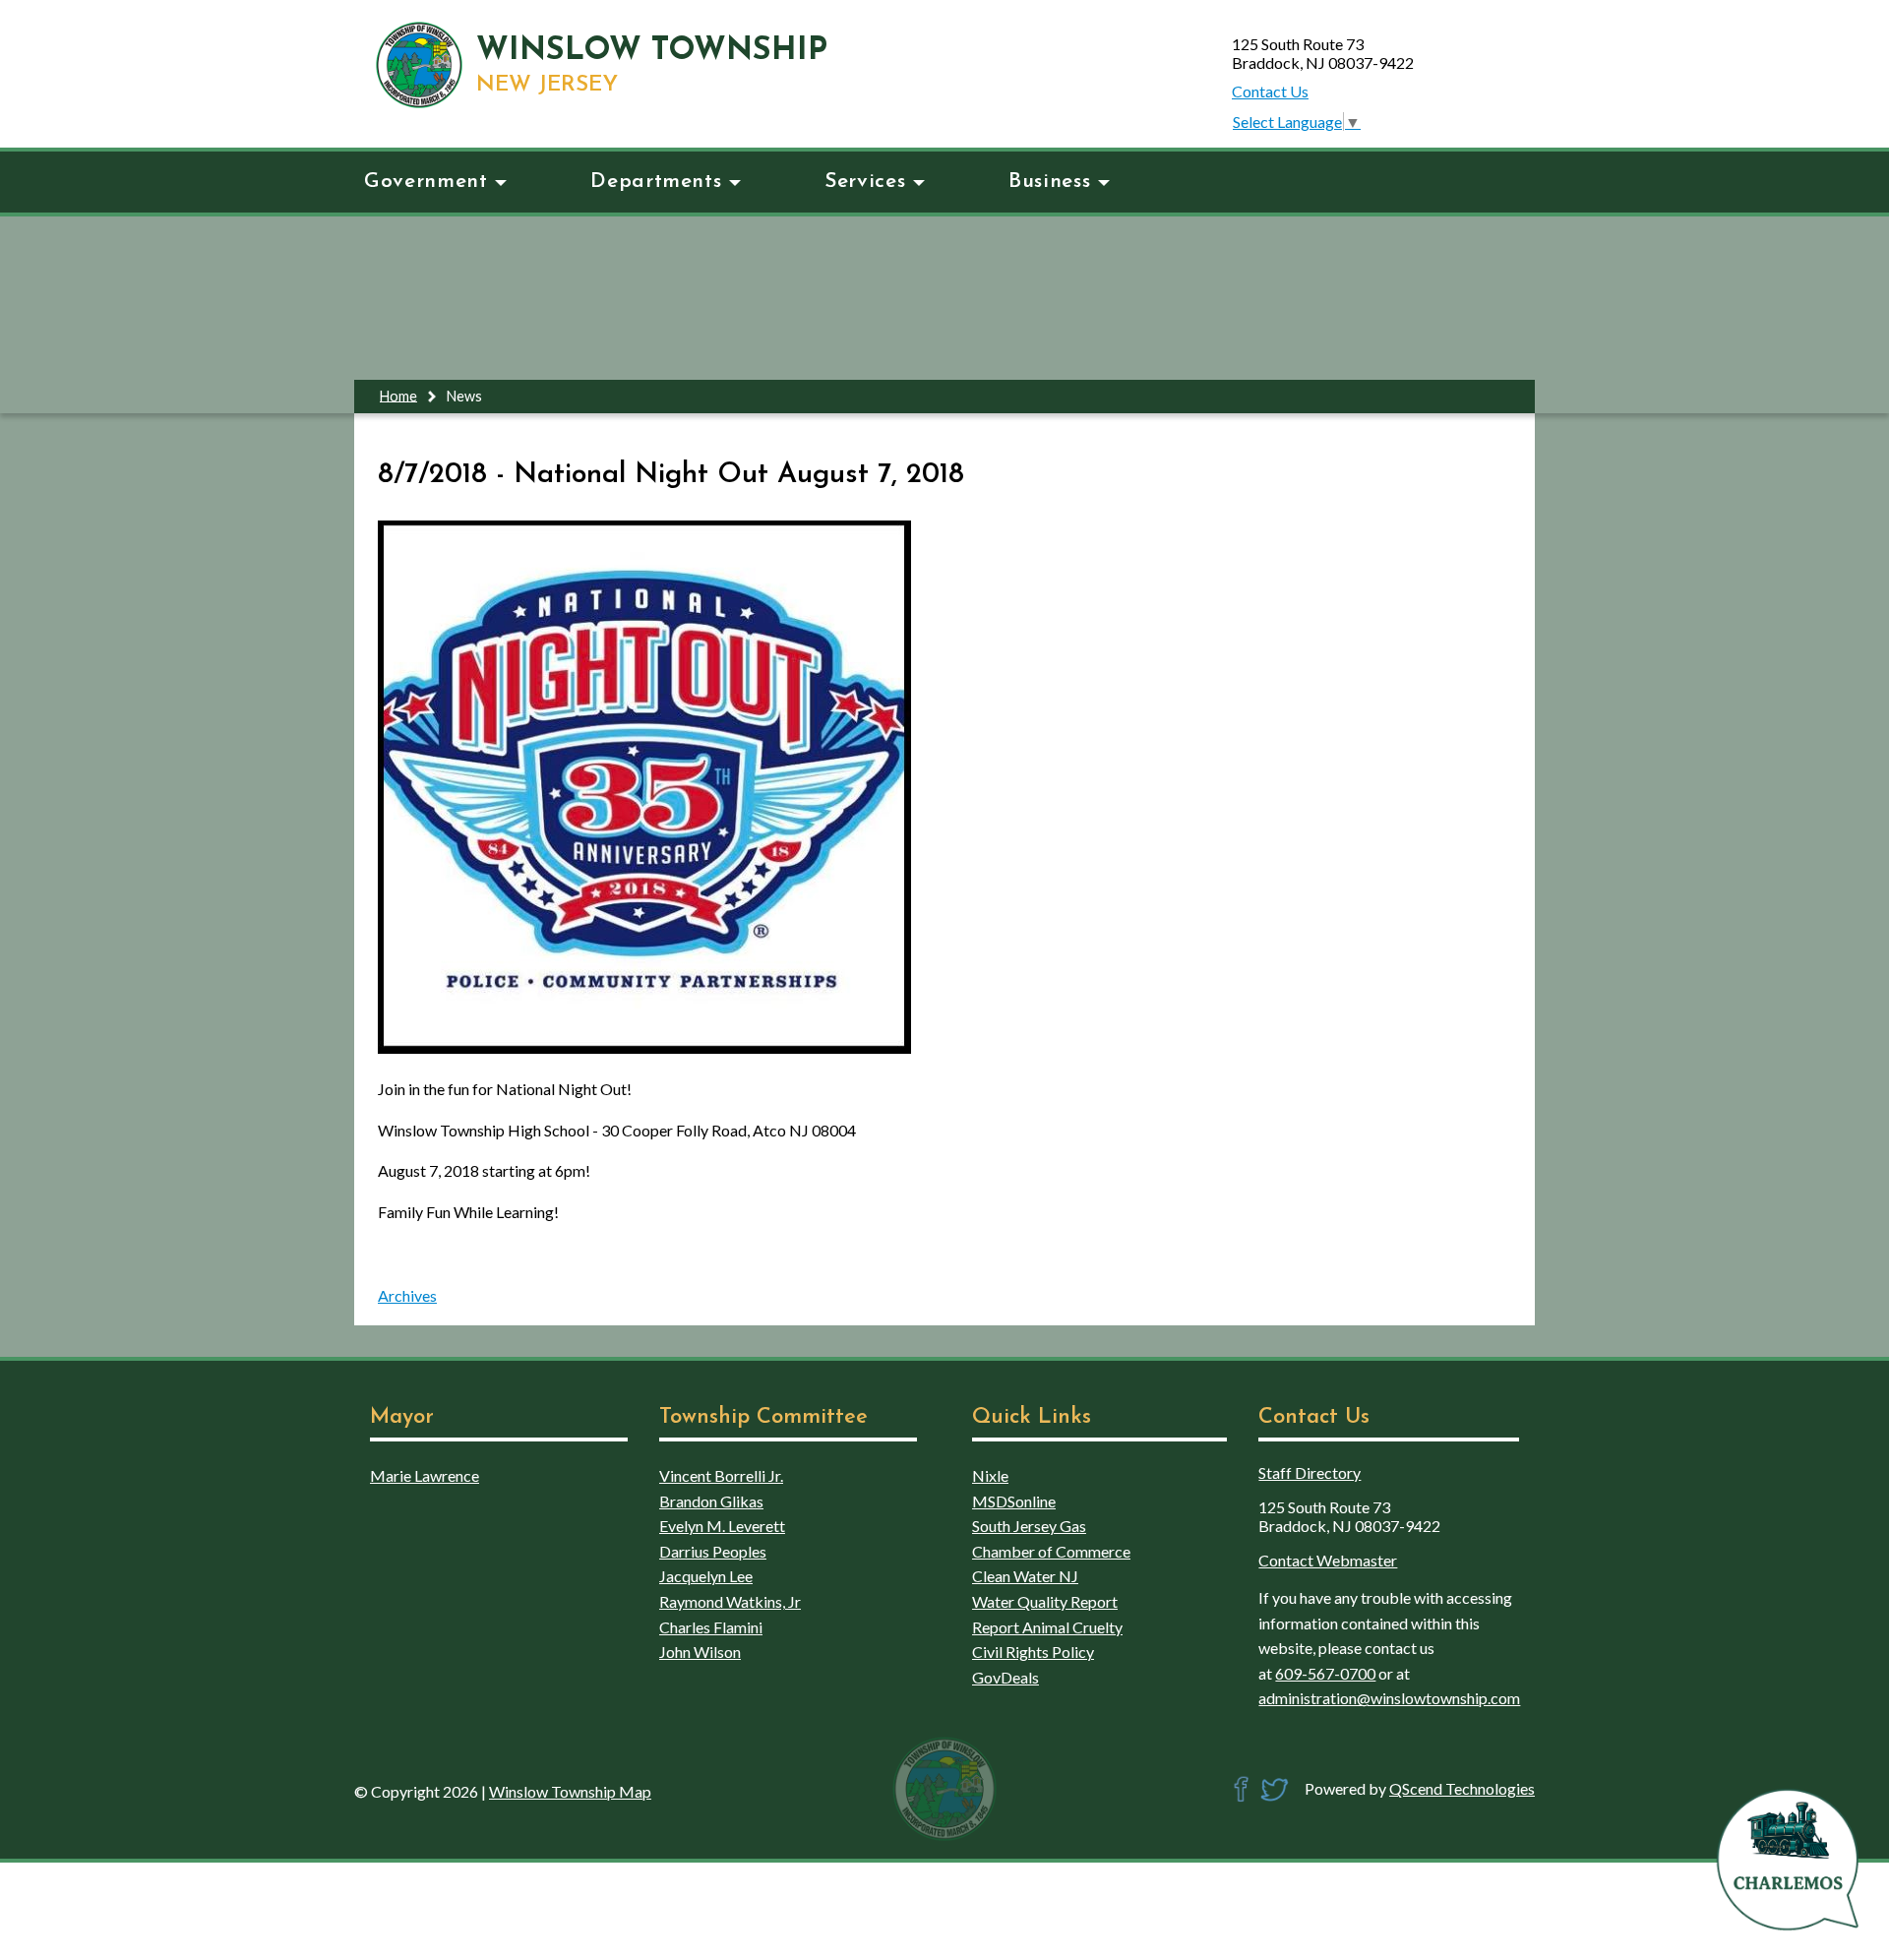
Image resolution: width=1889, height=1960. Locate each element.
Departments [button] (656, 182)
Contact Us (1270, 91)
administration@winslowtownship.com (1389, 1698)
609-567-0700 (1325, 1673)
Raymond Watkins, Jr (730, 1601)
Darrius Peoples (713, 1551)
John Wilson (700, 1652)
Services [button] (865, 182)
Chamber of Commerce (1051, 1551)
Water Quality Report (1045, 1601)
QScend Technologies (1462, 1788)
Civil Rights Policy (1033, 1652)
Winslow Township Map (570, 1791)
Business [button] (1049, 182)
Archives (407, 1295)
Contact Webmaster (1328, 1560)
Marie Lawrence (425, 1475)
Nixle (990, 1475)
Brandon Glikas (711, 1501)
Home (398, 395)
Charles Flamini (711, 1627)
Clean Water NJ (1025, 1576)
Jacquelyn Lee (706, 1576)
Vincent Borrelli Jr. (721, 1475)
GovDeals (1005, 1677)
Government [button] (426, 182)
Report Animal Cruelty (1047, 1627)
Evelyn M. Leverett (722, 1526)
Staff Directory (1310, 1472)
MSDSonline (1014, 1501)
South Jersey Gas (1029, 1526)
